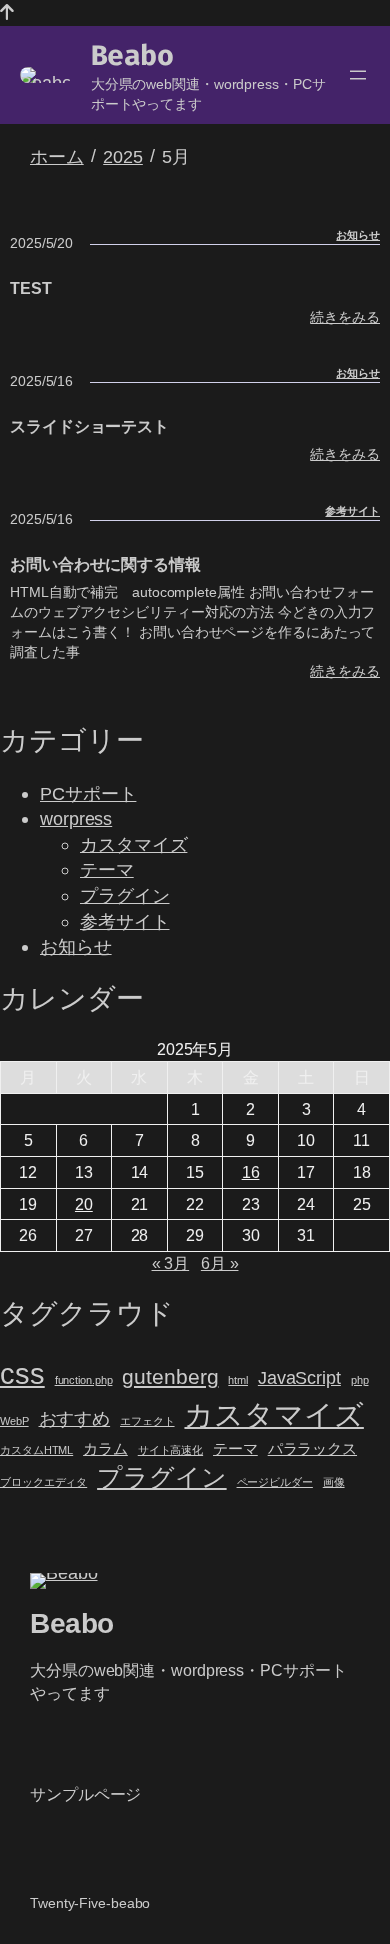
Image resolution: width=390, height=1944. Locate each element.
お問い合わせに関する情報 (105, 564)
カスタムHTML (36, 1450)
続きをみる (345, 318)
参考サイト (352, 511)
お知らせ (358, 235)
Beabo (132, 55)
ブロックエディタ (43, 1482)
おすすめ (75, 1418)
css (22, 1373)
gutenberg (170, 1376)
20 (84, 1204)
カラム (105, 1448)
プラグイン (125, 895)
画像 (334, 1482)
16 (251, 1172)
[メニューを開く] (358, 75)
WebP (14, 1421)
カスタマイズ (133, 844)
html (238, 1380)
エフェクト (147, 1421)
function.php (84, 1380)
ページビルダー (275, 1482)
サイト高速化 (170, 1450)
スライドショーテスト (89, 426)
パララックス (312, 1448)
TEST (31, 288)
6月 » (220, 1263)
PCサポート (88, 793)
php (360, 1380)
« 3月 (171, 1263)
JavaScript (299, 1377)
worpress (76, 818)
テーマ (107, 869)
